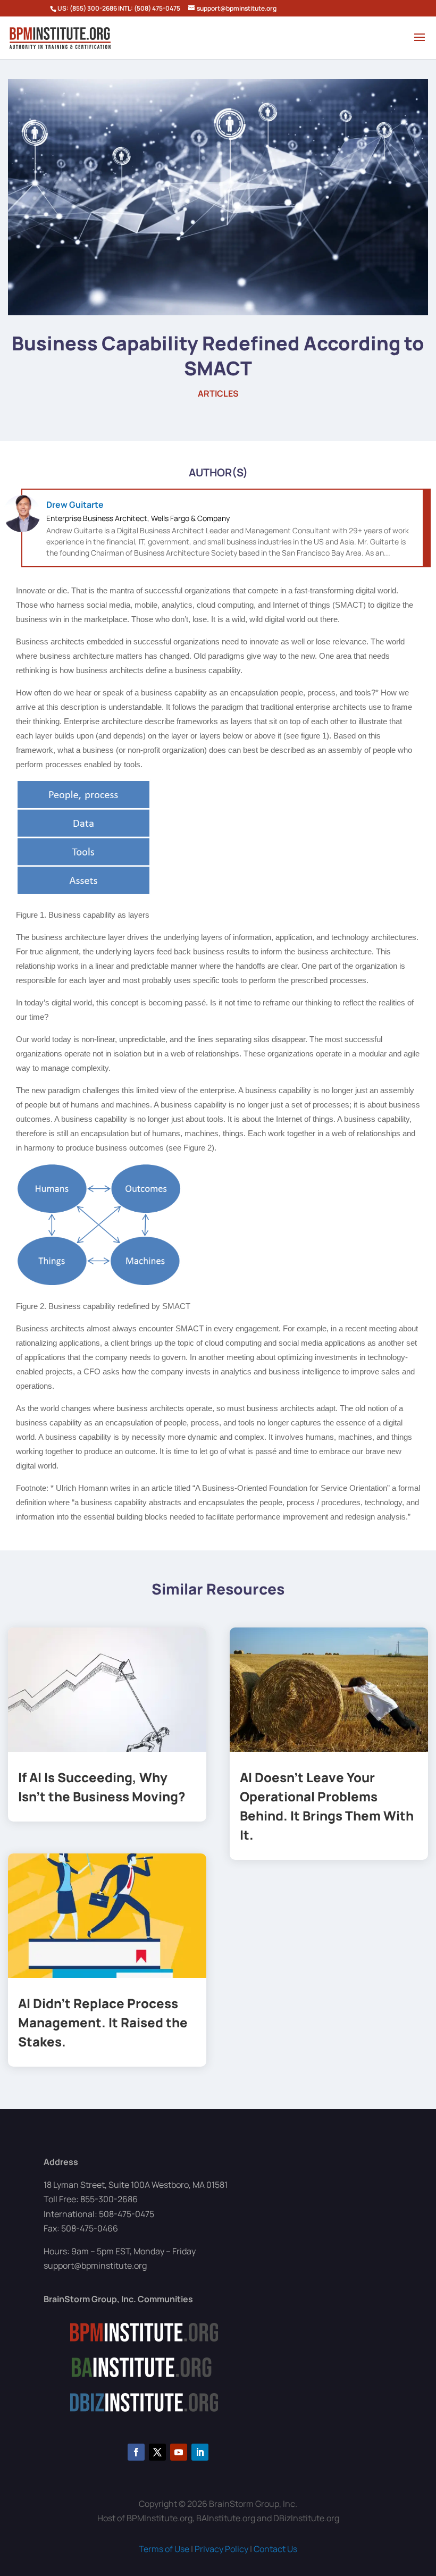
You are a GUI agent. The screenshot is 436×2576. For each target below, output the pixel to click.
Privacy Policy (221, 2549)
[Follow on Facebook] (136, 2452)
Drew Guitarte (75, 505)
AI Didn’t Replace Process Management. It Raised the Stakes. (103, 2022)
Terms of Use (164, 2549)
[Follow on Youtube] (179, 2452)
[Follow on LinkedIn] (200, 2452)
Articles (218, 393)
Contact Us (275, 2549)
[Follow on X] (157, 2452)
